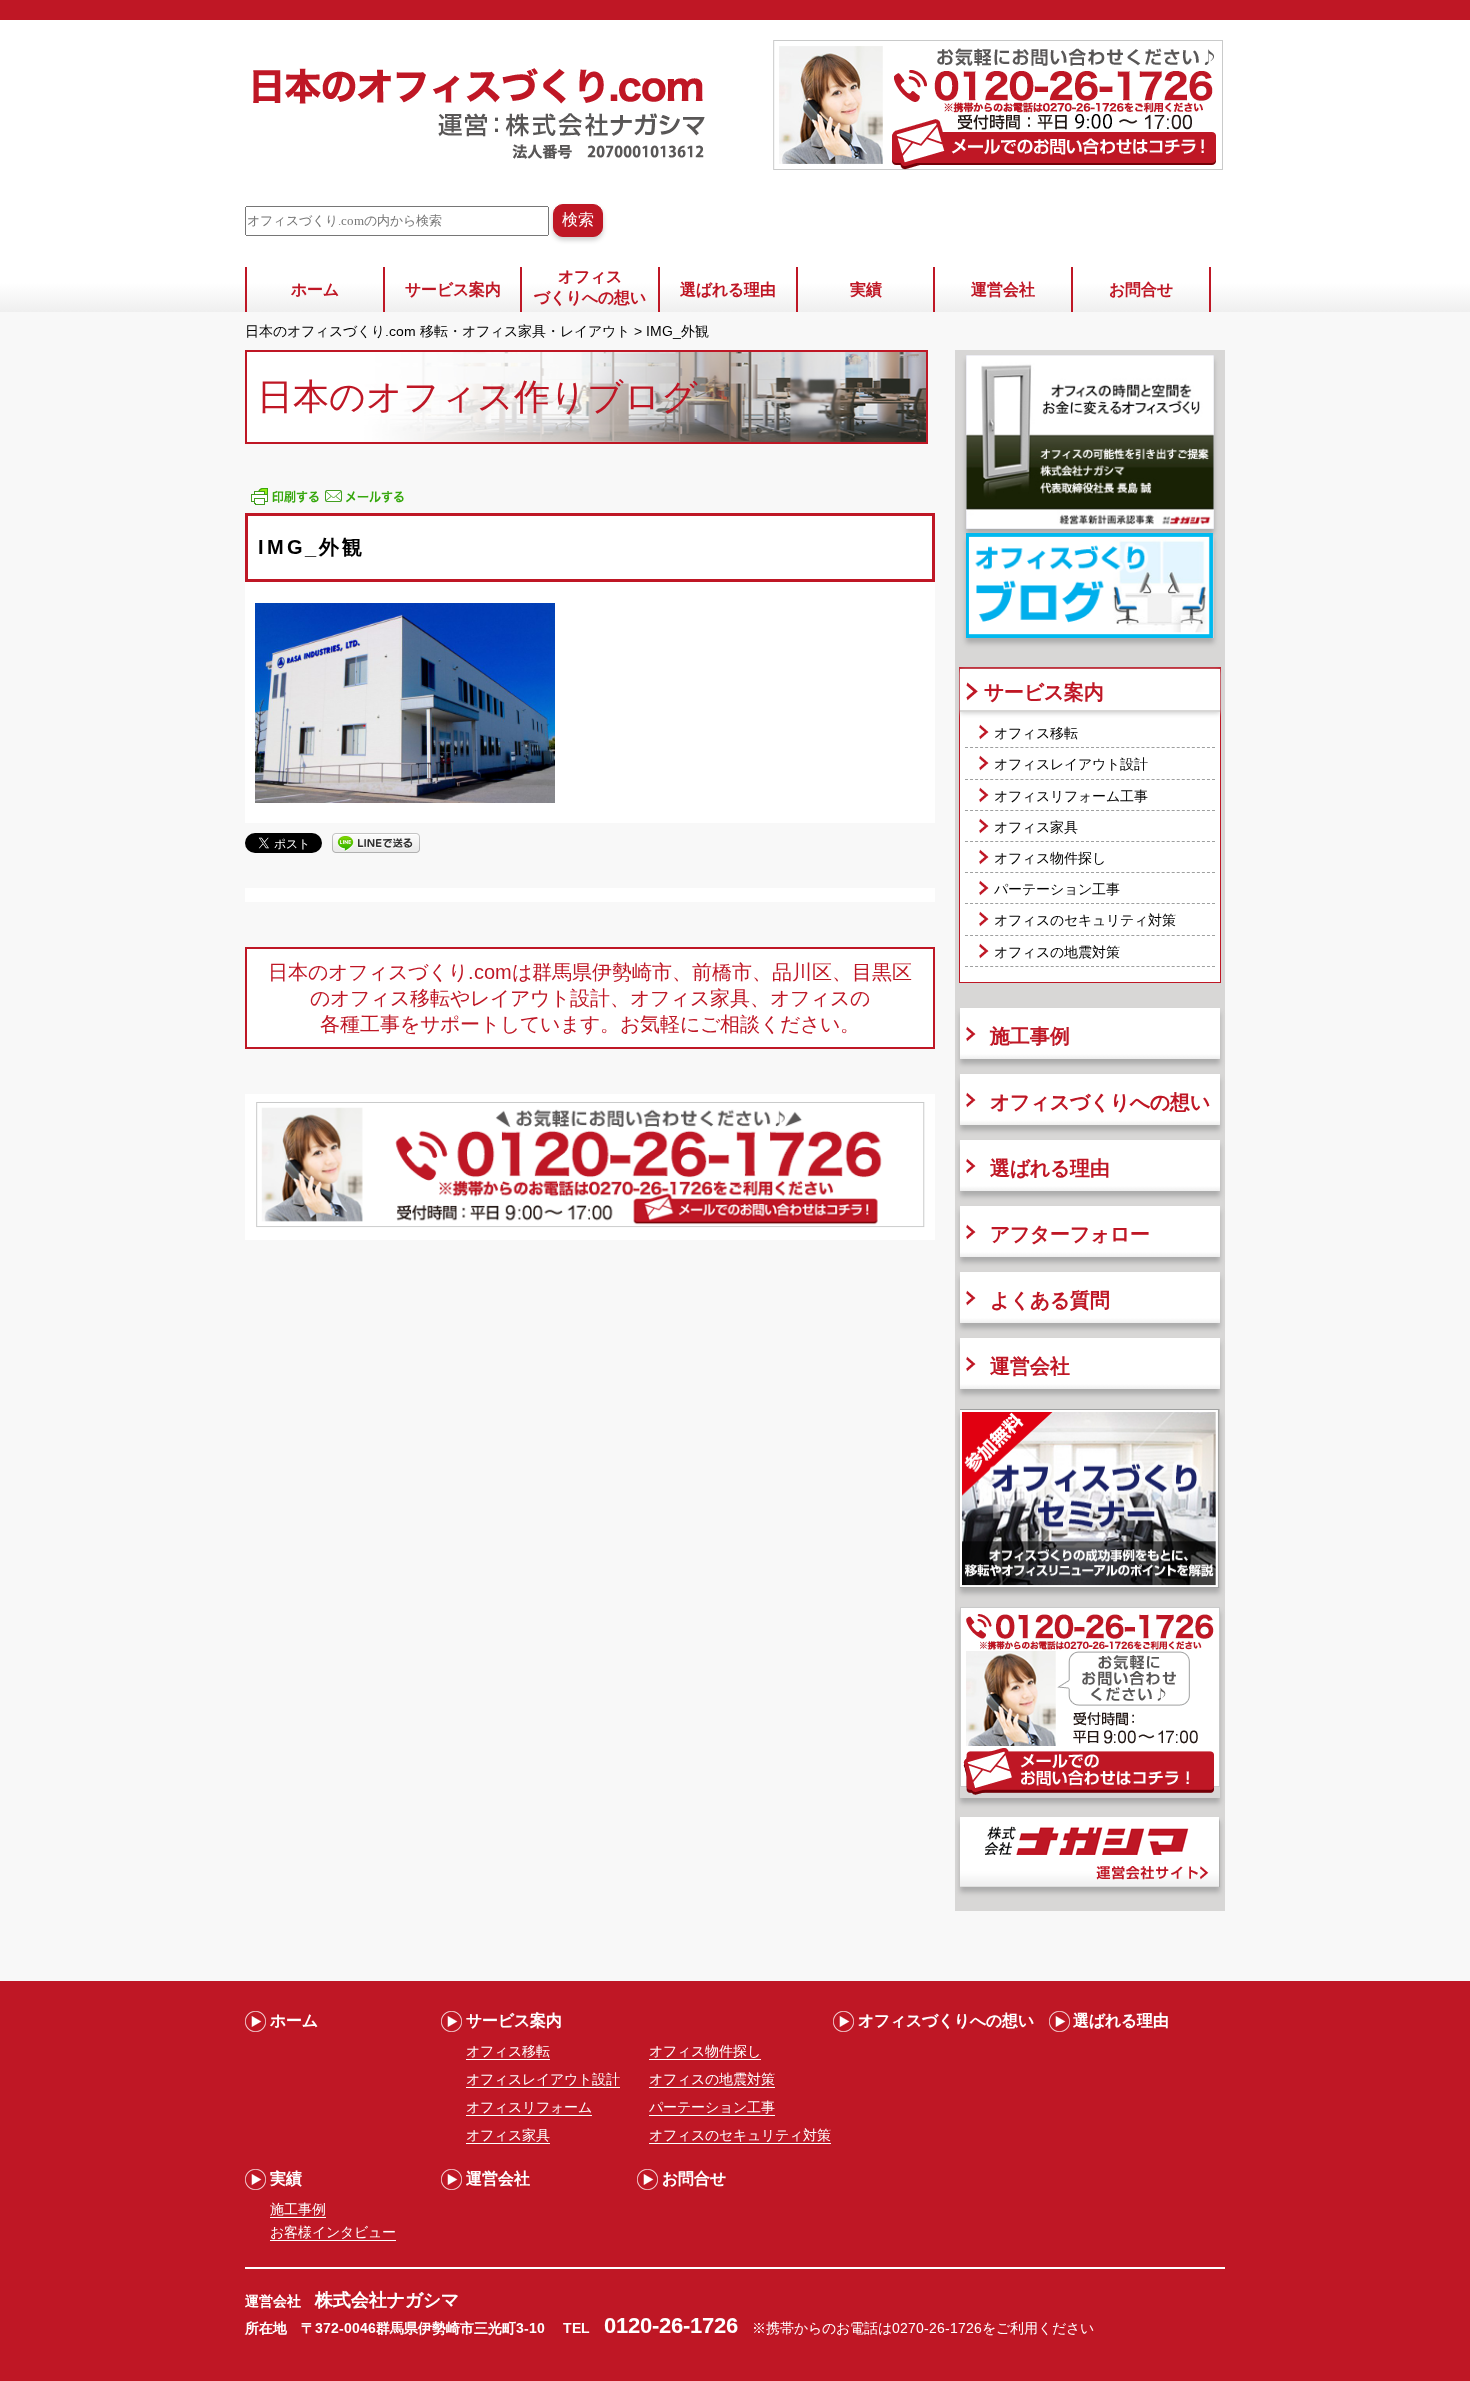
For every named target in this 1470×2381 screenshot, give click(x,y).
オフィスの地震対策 (1057, 952)
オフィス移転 (1036, 733)
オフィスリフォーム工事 (1071, 796)
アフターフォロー (1070, 1234)
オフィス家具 (1036, 827)
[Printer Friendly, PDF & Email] (327, 503)
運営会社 (1003, 289)
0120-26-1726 (671, 2325)
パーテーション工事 (1057, 889)
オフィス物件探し (1050, 858)
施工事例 (1030, 1036)
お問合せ (1141, 289)
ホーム (315, 289)
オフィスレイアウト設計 (1071, 764)
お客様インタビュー (333, 2232)
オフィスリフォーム (529, 2107)
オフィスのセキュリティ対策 (1085, 920)
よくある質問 (1050, 1300)
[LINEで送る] (376, 842)
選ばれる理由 (728, 289)
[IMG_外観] (405, 798)
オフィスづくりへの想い (590, 287)
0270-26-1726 (937, 2328)
